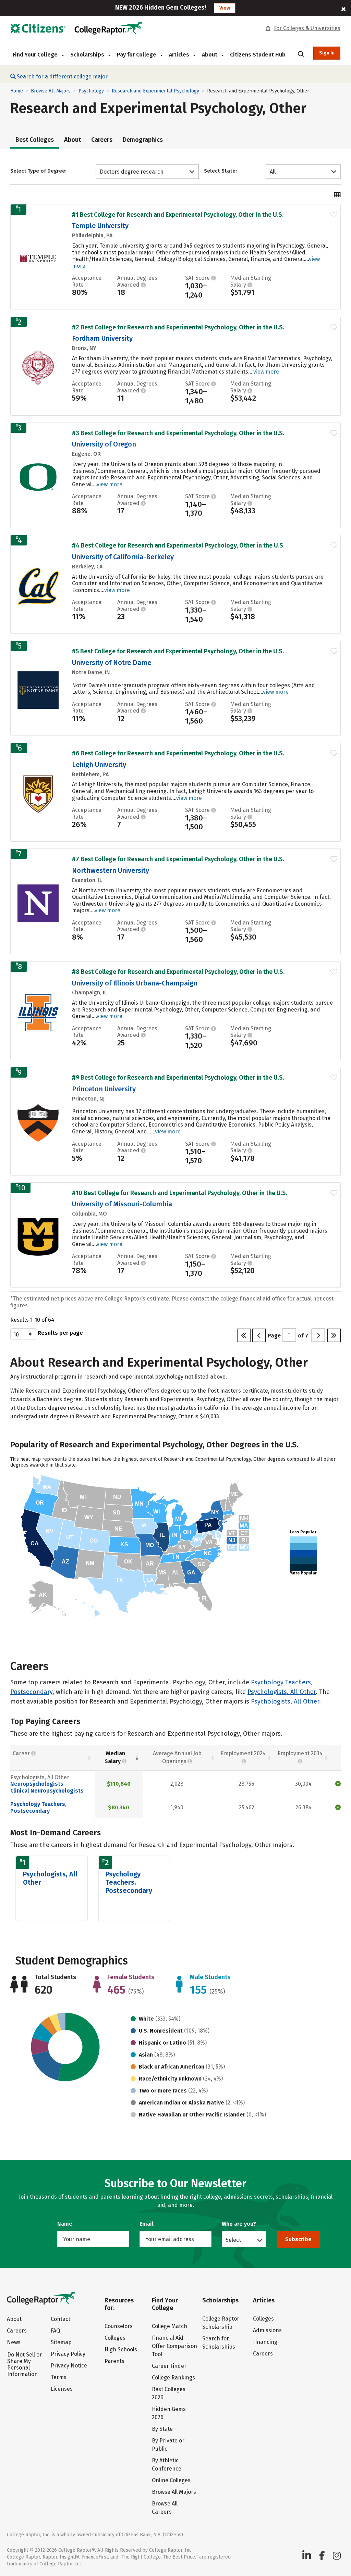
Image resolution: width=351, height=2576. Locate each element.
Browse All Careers (165, 2508)
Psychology (91, 91)
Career (22, 1753)
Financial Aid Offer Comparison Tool (174, 2346)
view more (266, 372)
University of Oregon (104, 444)
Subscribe (298, 2239)
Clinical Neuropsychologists (47, 1791)
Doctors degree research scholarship (132, 172)
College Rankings (173, 2378)
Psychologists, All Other (282, 1692)
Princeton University (104, 1089)
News (14, 2342)
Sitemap (61, 2342)
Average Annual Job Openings (177, 1757)
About (72, 140)
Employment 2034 (300, 1753)
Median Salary (115, 1757)
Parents (114, 2361)
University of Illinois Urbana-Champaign (135, 983)
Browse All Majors (51, 91)
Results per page (60, 1333)
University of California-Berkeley (123, 557)
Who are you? (239, 2224)
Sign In (327, 53)
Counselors (119, 2326)
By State (162, 2429)
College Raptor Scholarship (221, 2323)
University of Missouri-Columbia (122, 1204)
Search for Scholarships (219, 2343)
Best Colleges (35, 140)
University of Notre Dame (112, 663)
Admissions (267, 2330)
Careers (102, 140)
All (273, 172)
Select (233, 2240)
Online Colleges (171, 2480)
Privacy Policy (68, 2354)
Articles (180, 55)
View (225, 8)
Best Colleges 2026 (169, 2393)
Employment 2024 (243, 1753)
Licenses (62, 2389)
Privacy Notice (69, 2366)
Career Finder (169, 2366)
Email (147, 2224)
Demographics (143, 140)
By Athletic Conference (167, 2465)
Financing (265, 2342)
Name (65, 2224)
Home (17, 91)
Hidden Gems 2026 (169, 2413)
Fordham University (102, 338)
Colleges (115, 2338)
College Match (170, 2326)
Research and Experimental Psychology (155, 91)
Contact (60, 2319)
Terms (59, 2377)
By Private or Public (168, 2445)
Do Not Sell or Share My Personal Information (25, 2364)
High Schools (121, 2349)
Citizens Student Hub (258, 55)
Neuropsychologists (37, 1784)
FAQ (55, 2331)
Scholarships (88, 55)
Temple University (100, 226)
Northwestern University (111, 870)
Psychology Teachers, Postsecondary (38, 1807)
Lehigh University (99, 765)
